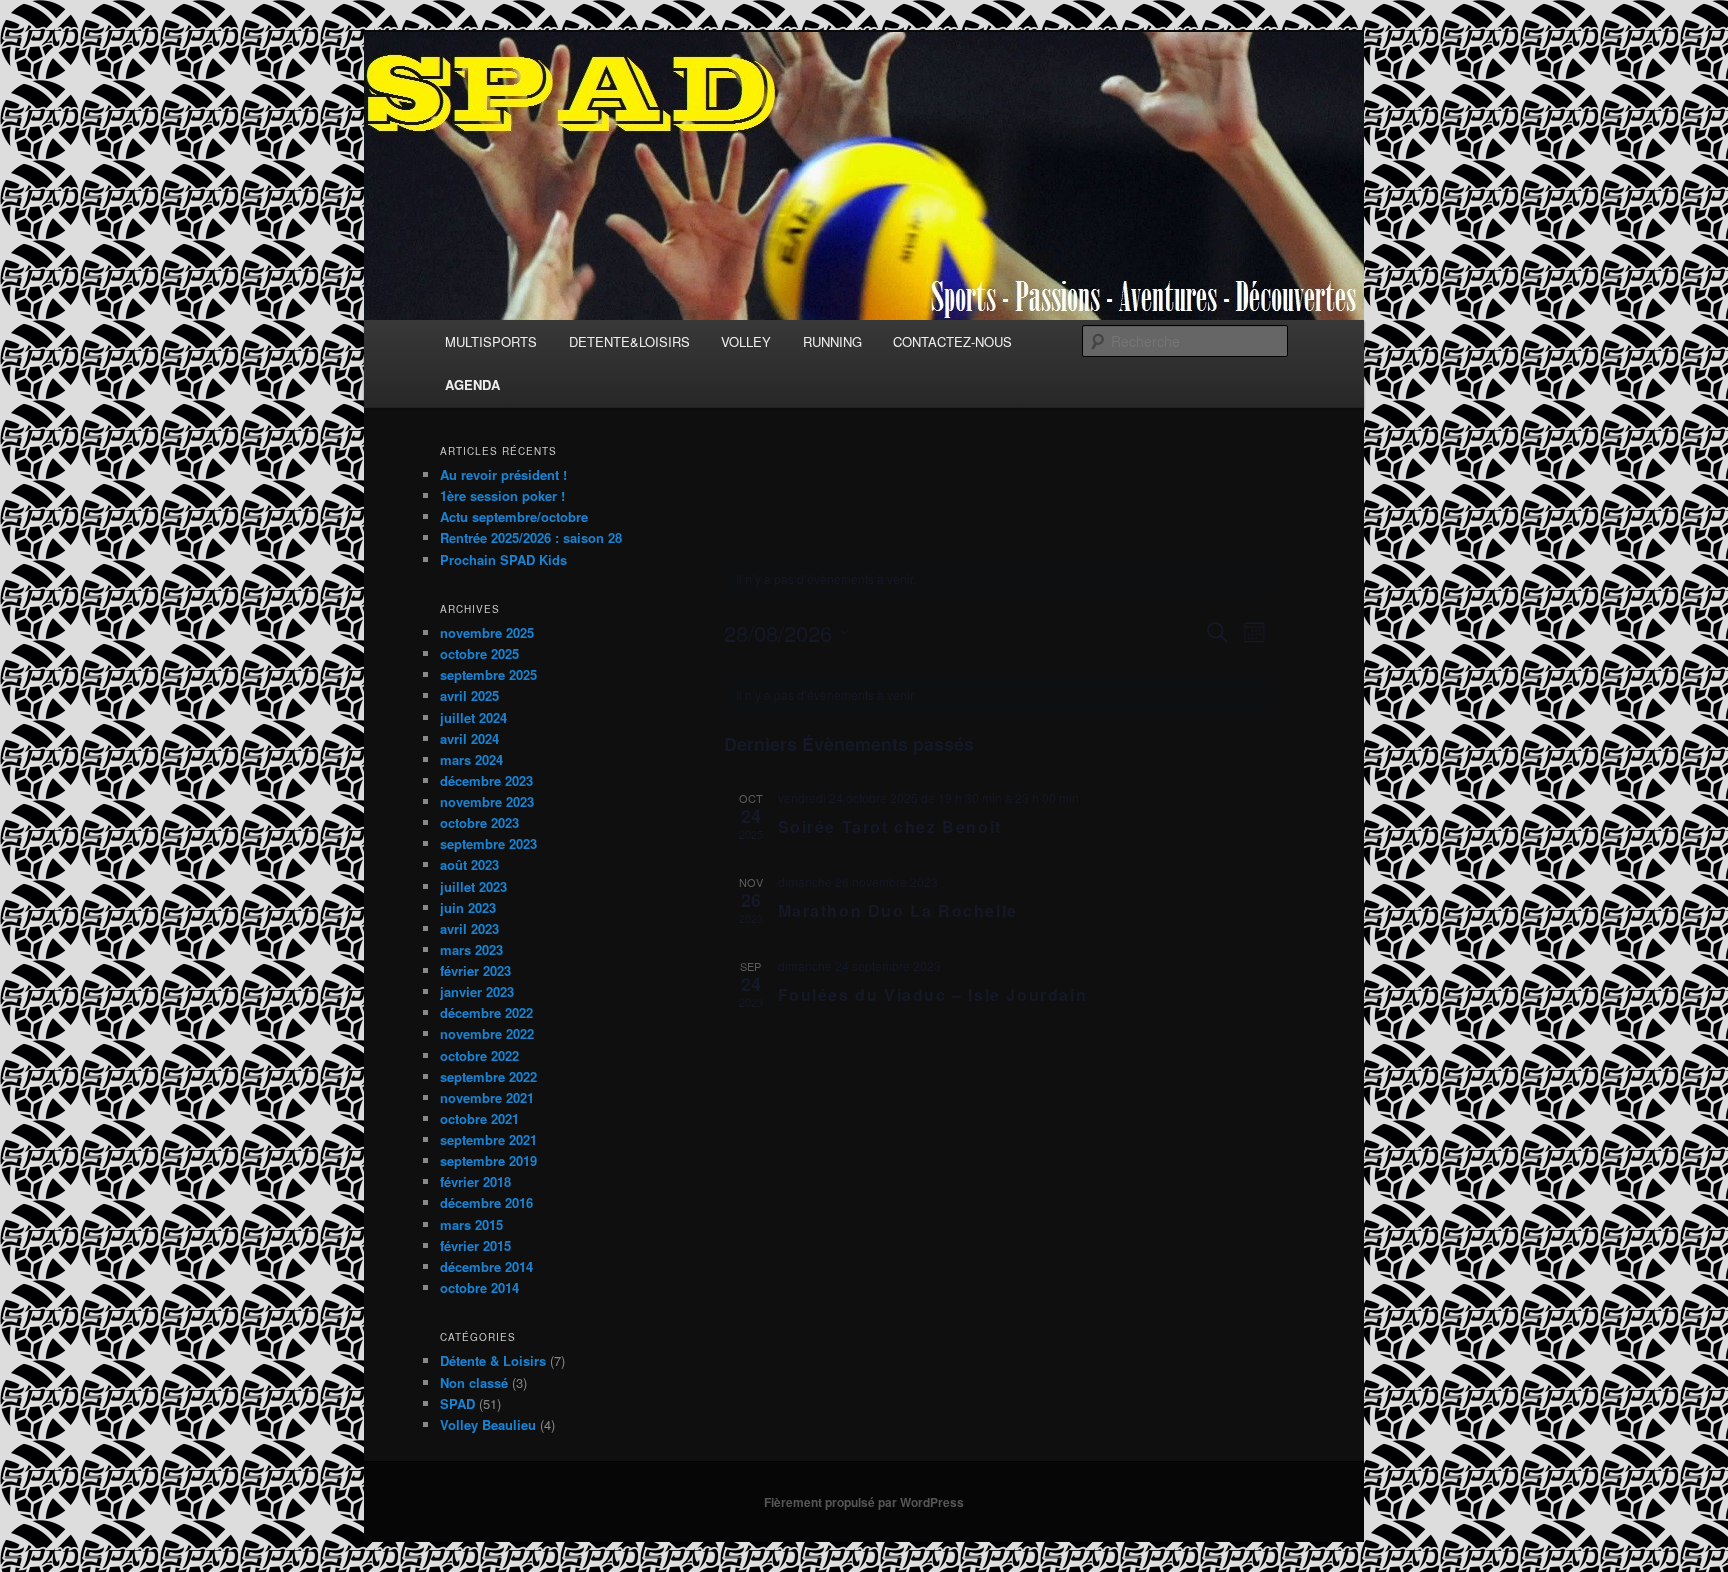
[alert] (996, 579)
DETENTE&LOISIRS (629, 341)
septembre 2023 (488, 843)
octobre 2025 (479, 653)
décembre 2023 (486, 780)
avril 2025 (469, 695)
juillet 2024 (473, 717)
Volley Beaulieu (488, 1424)
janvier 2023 (477, 991)
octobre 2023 (479, 822)
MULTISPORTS (491, 341)
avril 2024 (469, 738)
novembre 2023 (487, 801)
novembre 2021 (487, 1097)
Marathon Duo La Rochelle (898, 910)
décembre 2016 (486, 1202)
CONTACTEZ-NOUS (952, 341)
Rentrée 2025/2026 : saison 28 (531, 537)
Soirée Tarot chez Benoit (890, 826)
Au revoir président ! (503, 474)
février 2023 (475, 970)
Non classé (474, 1382)
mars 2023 (471, 949)
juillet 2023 (473, 886)
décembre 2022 (486, 1012)
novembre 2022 (487, 1033)
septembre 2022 (488, 1076)
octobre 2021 (479, 1118)
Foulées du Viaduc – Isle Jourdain (933, 994)
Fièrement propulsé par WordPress (864, 1502)
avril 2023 (469, 928)
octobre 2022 (479, 1055)
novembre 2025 (487, 632)
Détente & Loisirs (493, 1360)
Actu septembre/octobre (514, 516)
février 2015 (475, 1245)
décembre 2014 (486, 1266)
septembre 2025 (488, 674)
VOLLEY (746, 341)
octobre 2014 (479, 1287)
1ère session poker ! (502, 495)
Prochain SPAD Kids (503, 559)
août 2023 (469, 864)
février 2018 (475, 1181)
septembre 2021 (488, 1139)
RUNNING (832, 341)
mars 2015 (471, 1224)
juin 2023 (468, 907)
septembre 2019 (488, 1160)
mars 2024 (471, 759)
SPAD (457, 1403)
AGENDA (472, 384)
